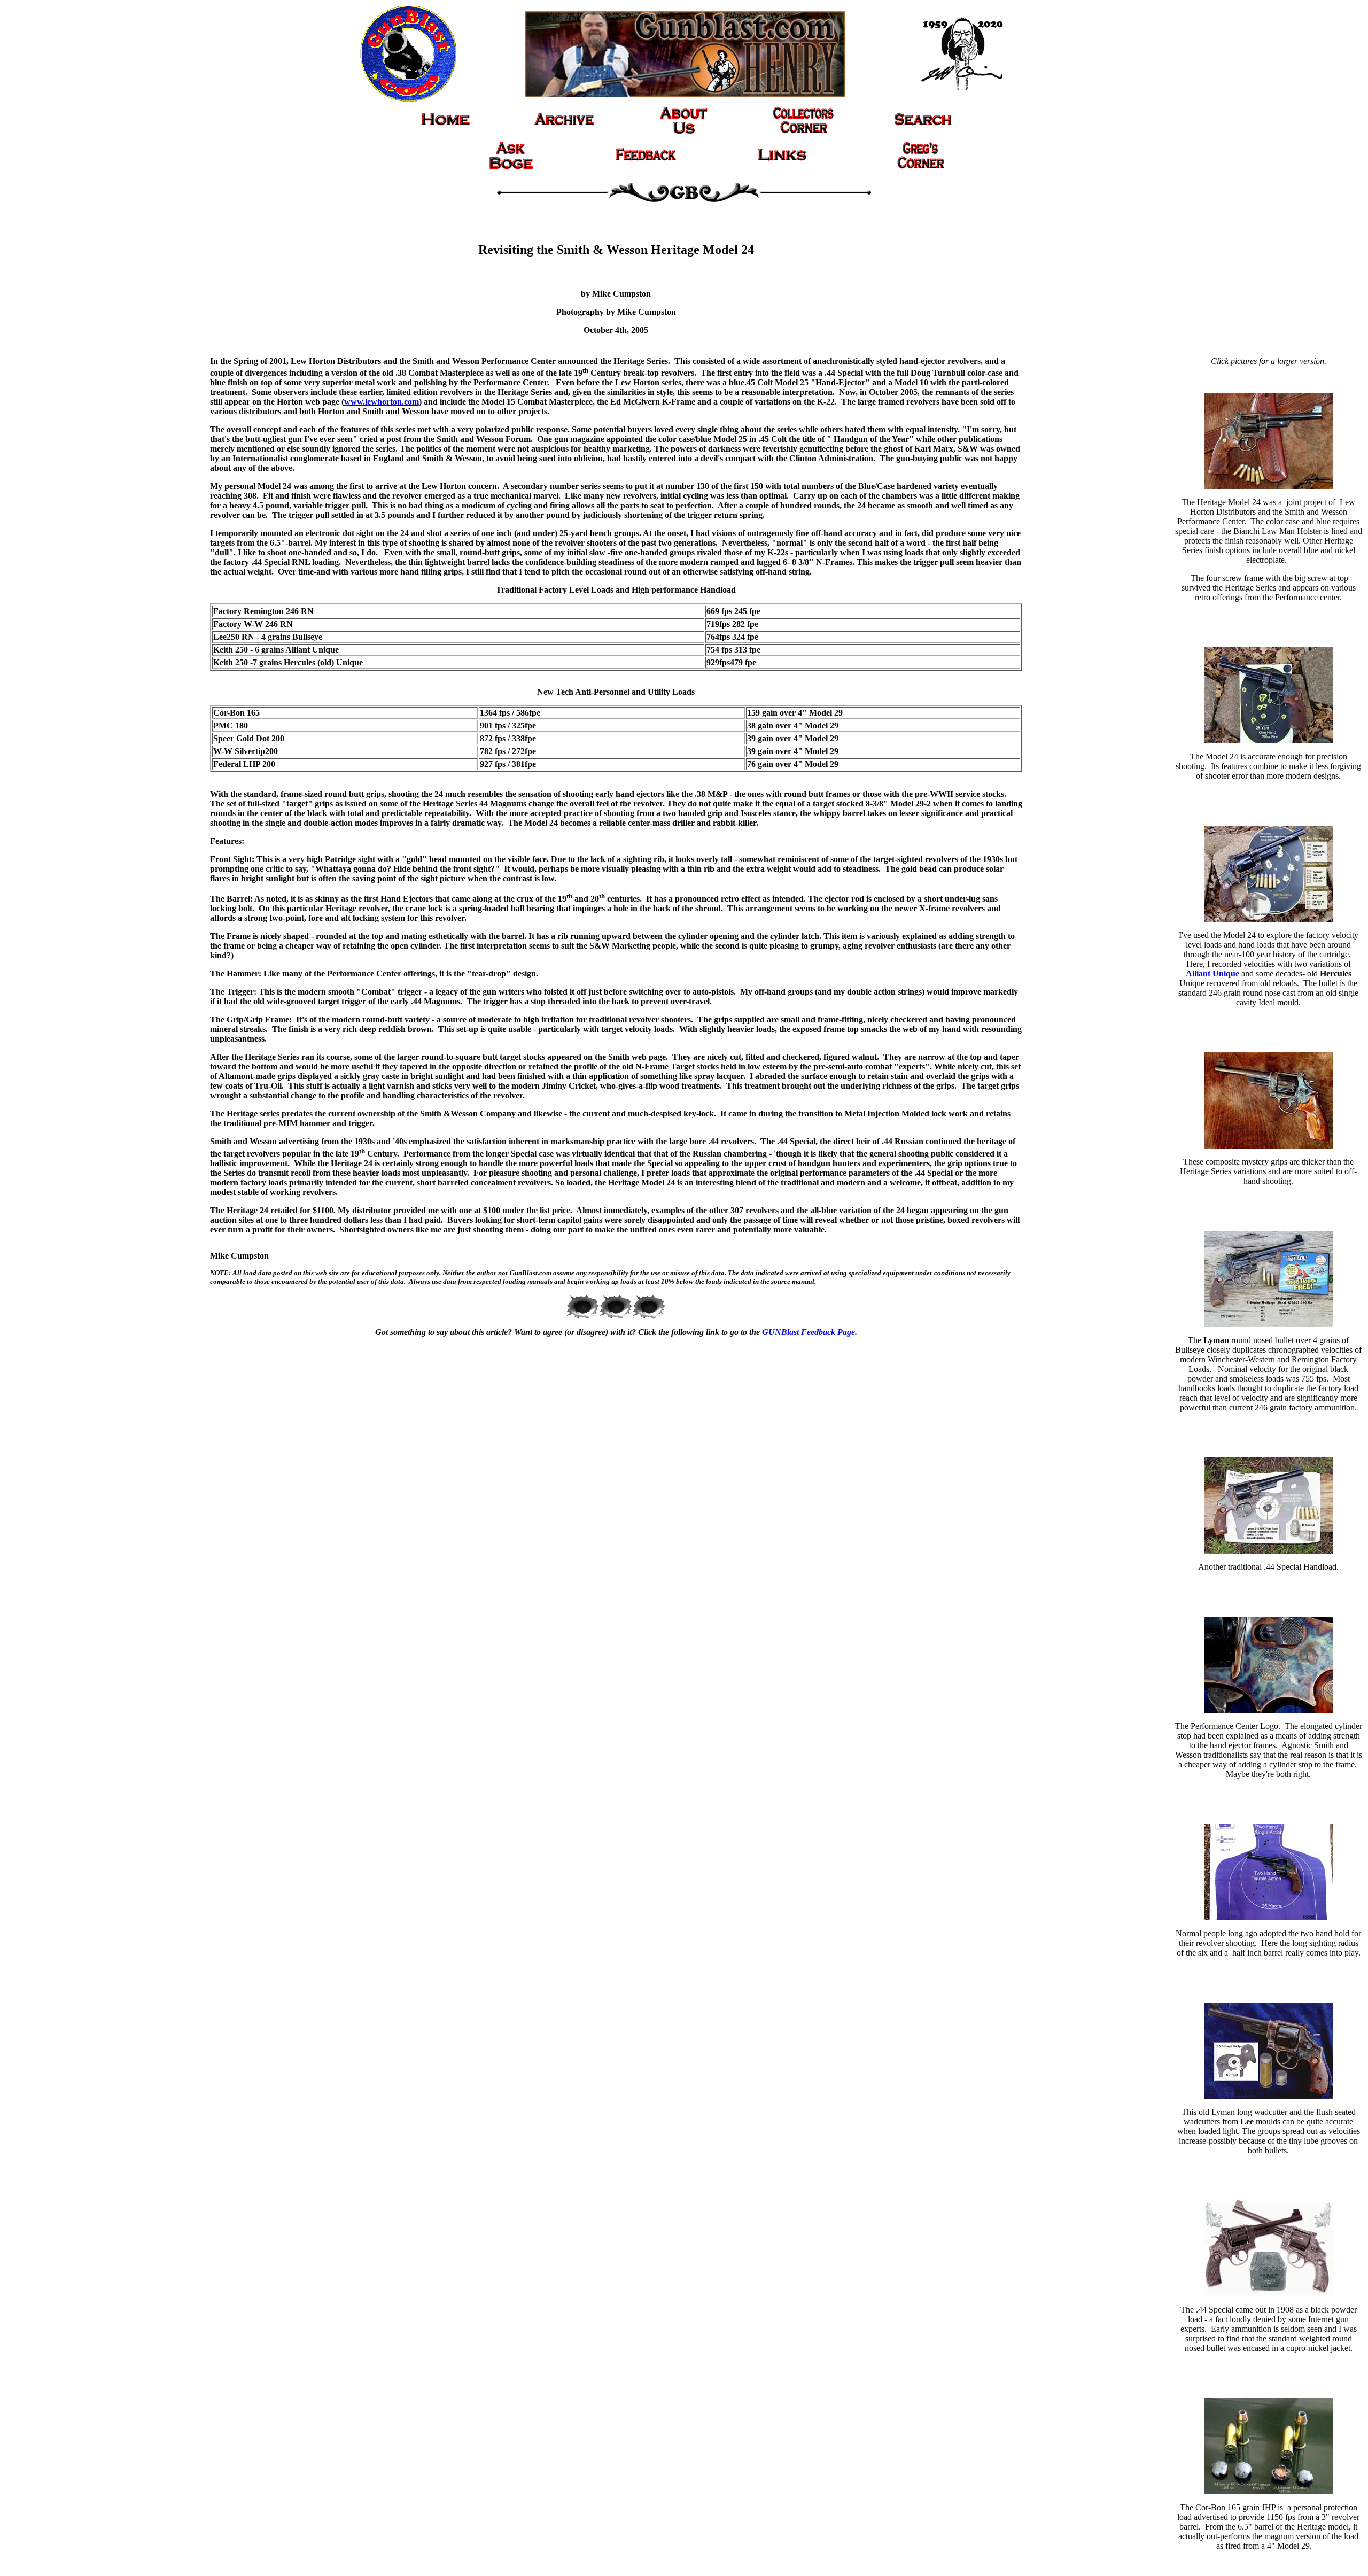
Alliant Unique (1212, 973)
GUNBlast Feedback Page (809, 1332)
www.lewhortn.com (382, 402)
